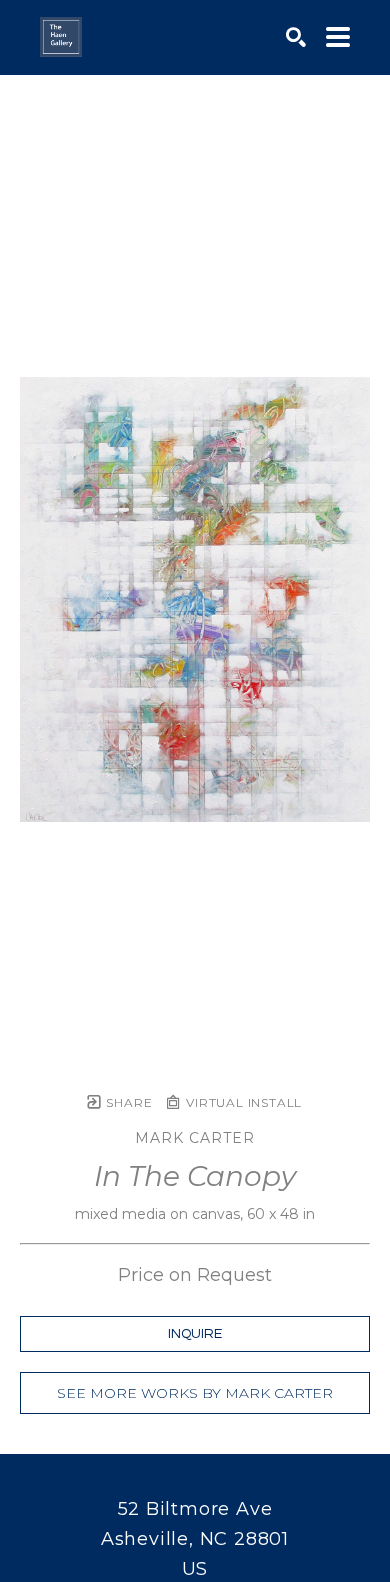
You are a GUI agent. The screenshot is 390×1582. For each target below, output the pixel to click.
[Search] (296, 37)
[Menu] (338, 37)
